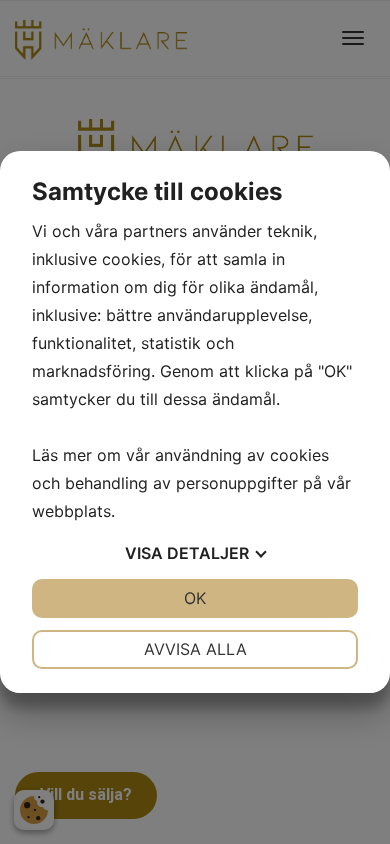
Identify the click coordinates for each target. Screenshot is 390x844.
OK (195, 598)
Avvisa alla (195, 649)
